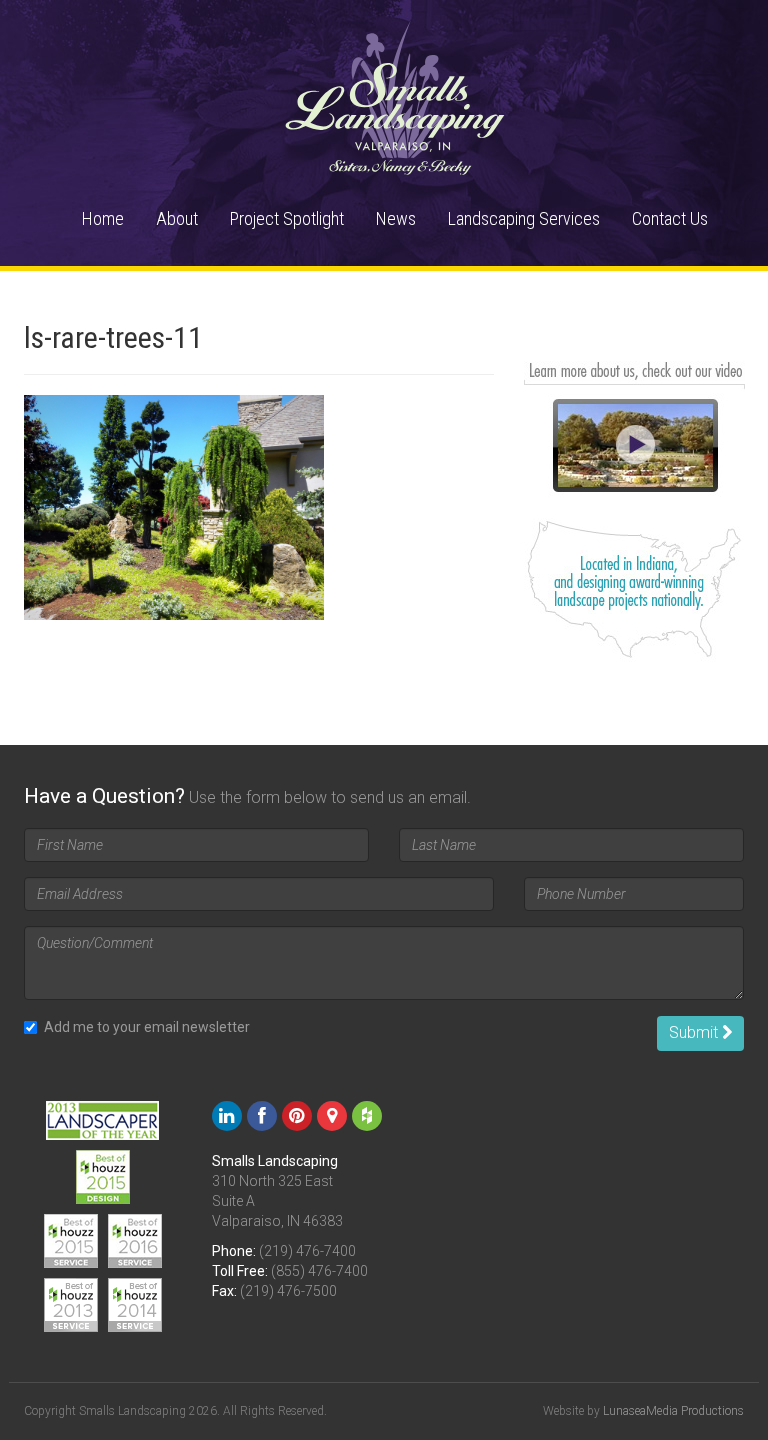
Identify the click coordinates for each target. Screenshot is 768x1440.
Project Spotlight (287, 218)
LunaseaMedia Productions (673, 1411)
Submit (695, 1032)
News (396, 218)
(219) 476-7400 (307, 1251)
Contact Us (670, 218)
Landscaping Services (524, 218)
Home (103, 218)
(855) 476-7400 (319, 1271)
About (177, 218)
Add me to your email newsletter (147, 1027)
